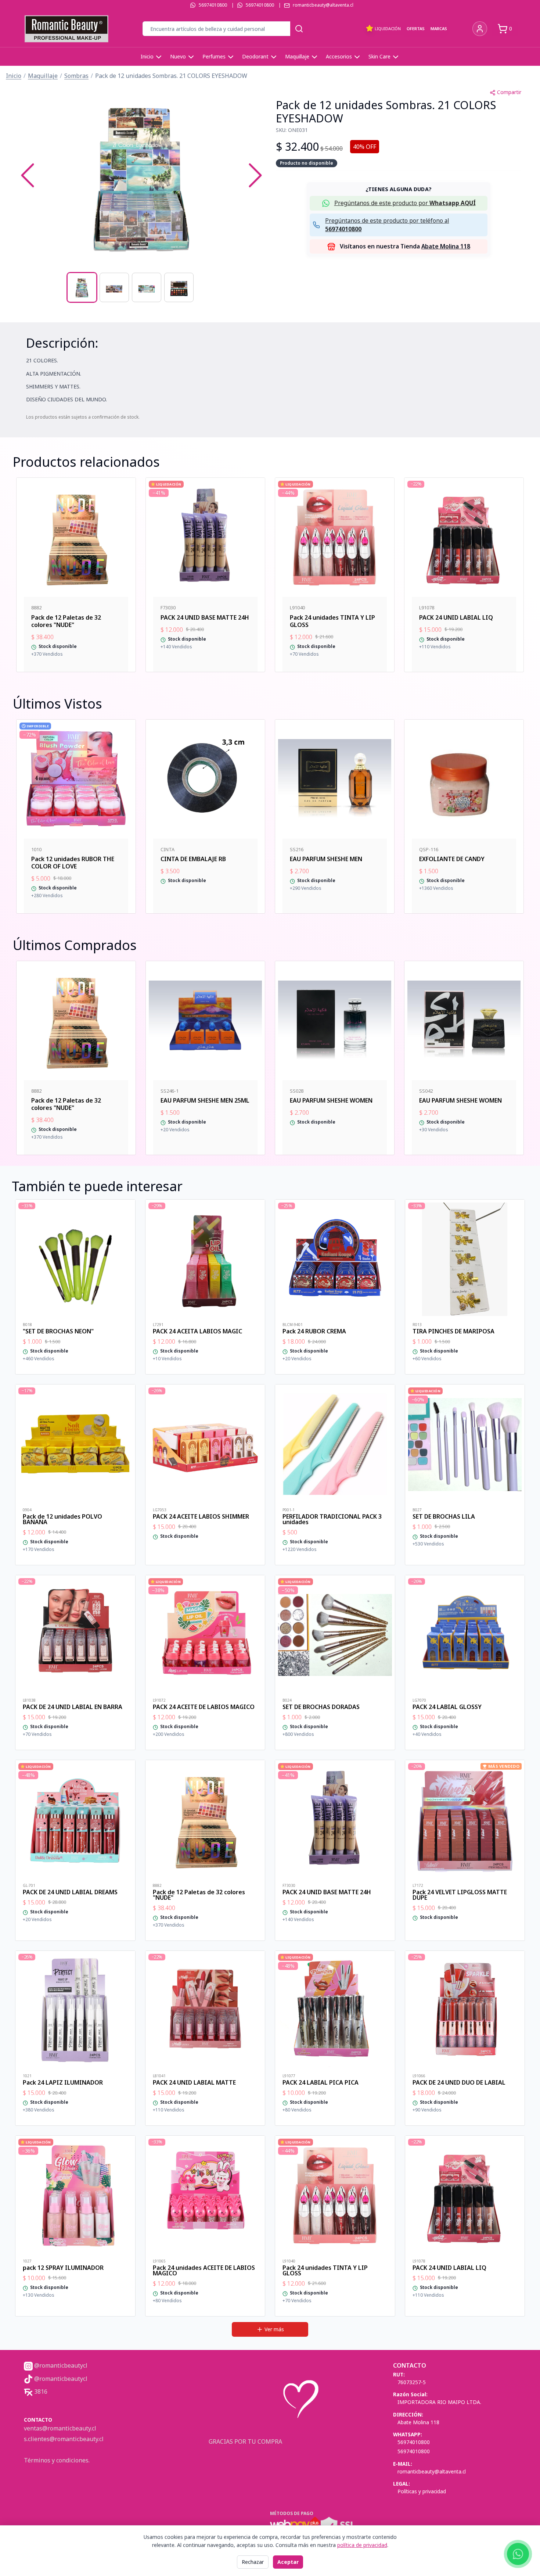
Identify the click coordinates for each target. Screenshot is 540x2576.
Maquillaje (297, 56)
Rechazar (253, 2562)
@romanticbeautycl (60, 2365)
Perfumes (214, 56)
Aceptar (288, 2562)
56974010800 (213, 5)
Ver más (274, 2329)
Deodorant (255, 56)
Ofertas (416, 28)
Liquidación (388, 28)
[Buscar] (299, 29)
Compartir (509, 92)
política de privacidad (362, 2545)
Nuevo (178, 56)
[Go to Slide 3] (147, 287)
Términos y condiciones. (57, 2460)
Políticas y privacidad (422, 2491)
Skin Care (379, 56)
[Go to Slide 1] (82, 287)
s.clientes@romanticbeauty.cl (64, 2439)
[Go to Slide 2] (114, 287)
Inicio (147, 56)
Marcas (439, 28)
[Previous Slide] (28, 175)
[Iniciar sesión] (480, 29)
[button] (141, 175)
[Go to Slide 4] (179, 287)
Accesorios (339, 56)
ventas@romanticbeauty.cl (60, 2428)
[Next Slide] (255, 175)
